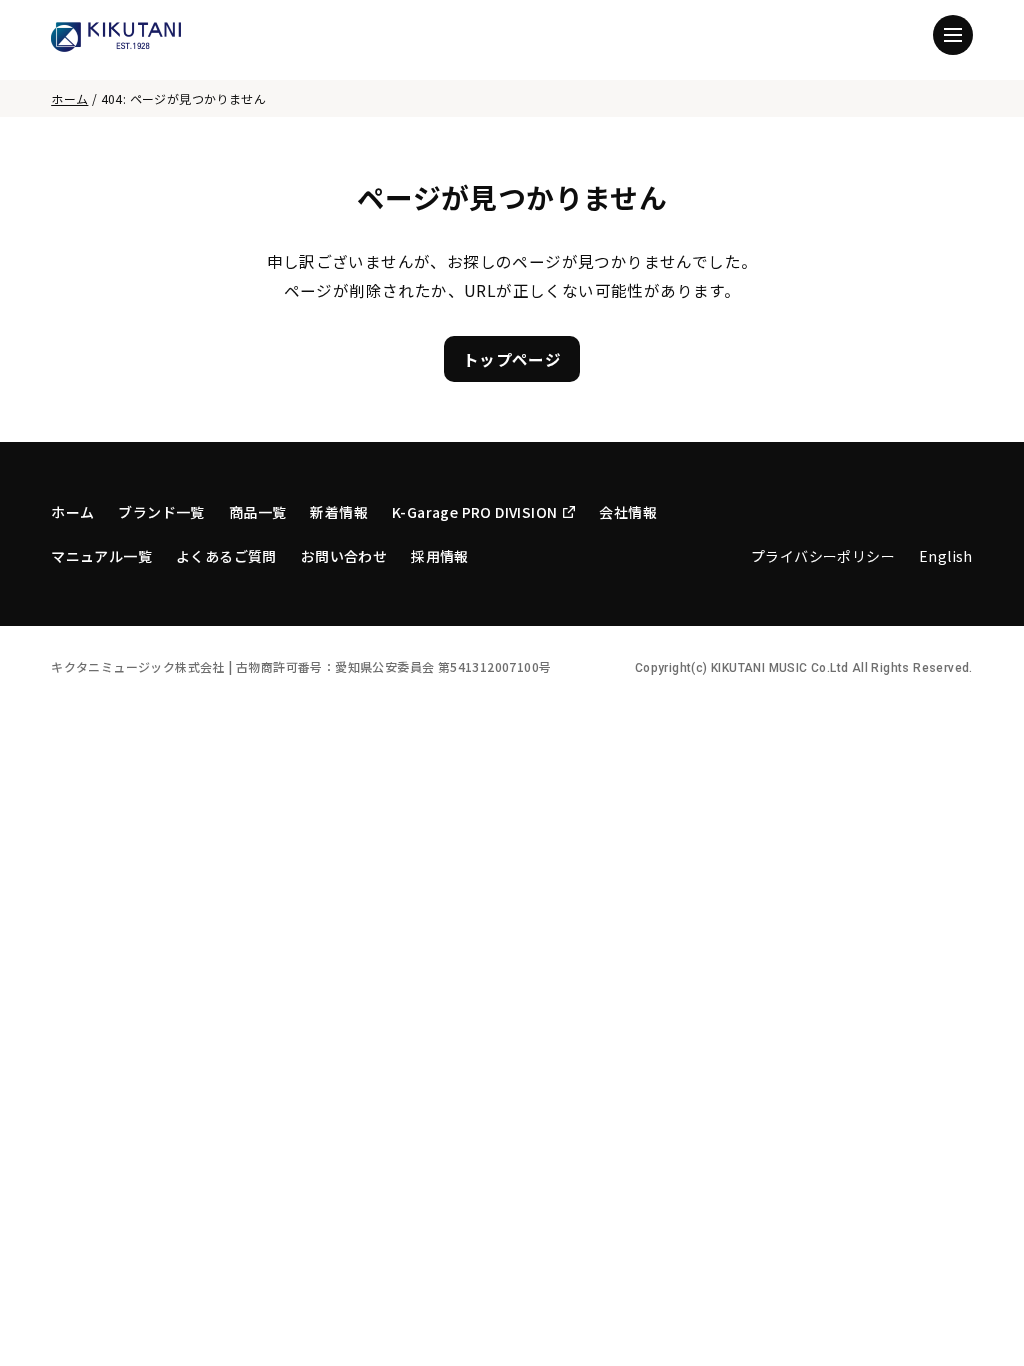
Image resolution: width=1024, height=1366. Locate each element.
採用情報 (440, 556)
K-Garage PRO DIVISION (474, 512)
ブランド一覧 (161, 512)
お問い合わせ (344, 556)
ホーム (69, 98)
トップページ (512, 359)
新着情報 (339, 512)
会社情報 (628, 512)
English (946, 556)
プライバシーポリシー (823, 556)
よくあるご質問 (226, 556)
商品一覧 (258, 512)
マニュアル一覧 (101, 556)
